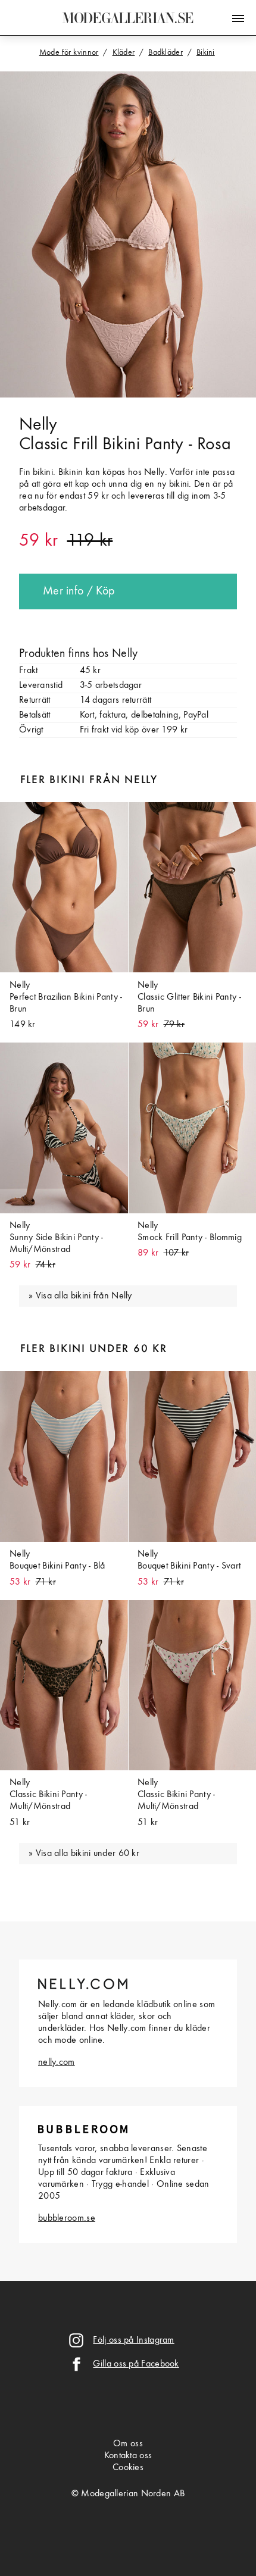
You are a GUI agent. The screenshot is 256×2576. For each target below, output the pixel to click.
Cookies (128, 2468)
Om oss (128, 2444)
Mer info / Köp (79, 591)
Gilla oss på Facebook (136, 2364)
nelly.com (57, 2062)
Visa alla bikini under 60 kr (88, 1854)
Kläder (124, 52)
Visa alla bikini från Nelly (84, 1296)
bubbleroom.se (67, 2218)
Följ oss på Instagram (133, 2340)
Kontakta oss (128, 2456)
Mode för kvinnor (69, 52)
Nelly (38, 425)
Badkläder (166, 52)
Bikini (206, 52)
